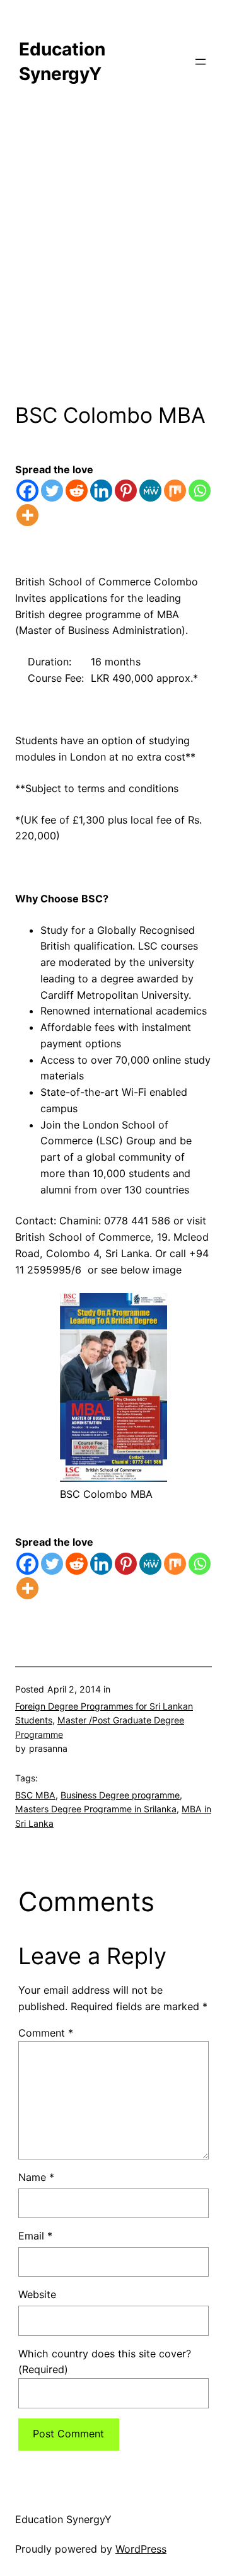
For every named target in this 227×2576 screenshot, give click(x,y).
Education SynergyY (63, 2519)
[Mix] (175, 491)
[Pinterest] (126, 491)
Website (37, 2294)
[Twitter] (52, 491)
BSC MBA (35, 1795)
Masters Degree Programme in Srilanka (96, 1809)
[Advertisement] (113, 264)
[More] (27, 515)
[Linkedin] (101, 491)
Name (36, 2177)
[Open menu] (201, 62)
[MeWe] (150, 491)
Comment (46, 2033)
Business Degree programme (120, 1795)
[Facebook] (27, 491)
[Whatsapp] (200, 491)
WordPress (141, 2549)
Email (35, 2236)
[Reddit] (77, 491)
